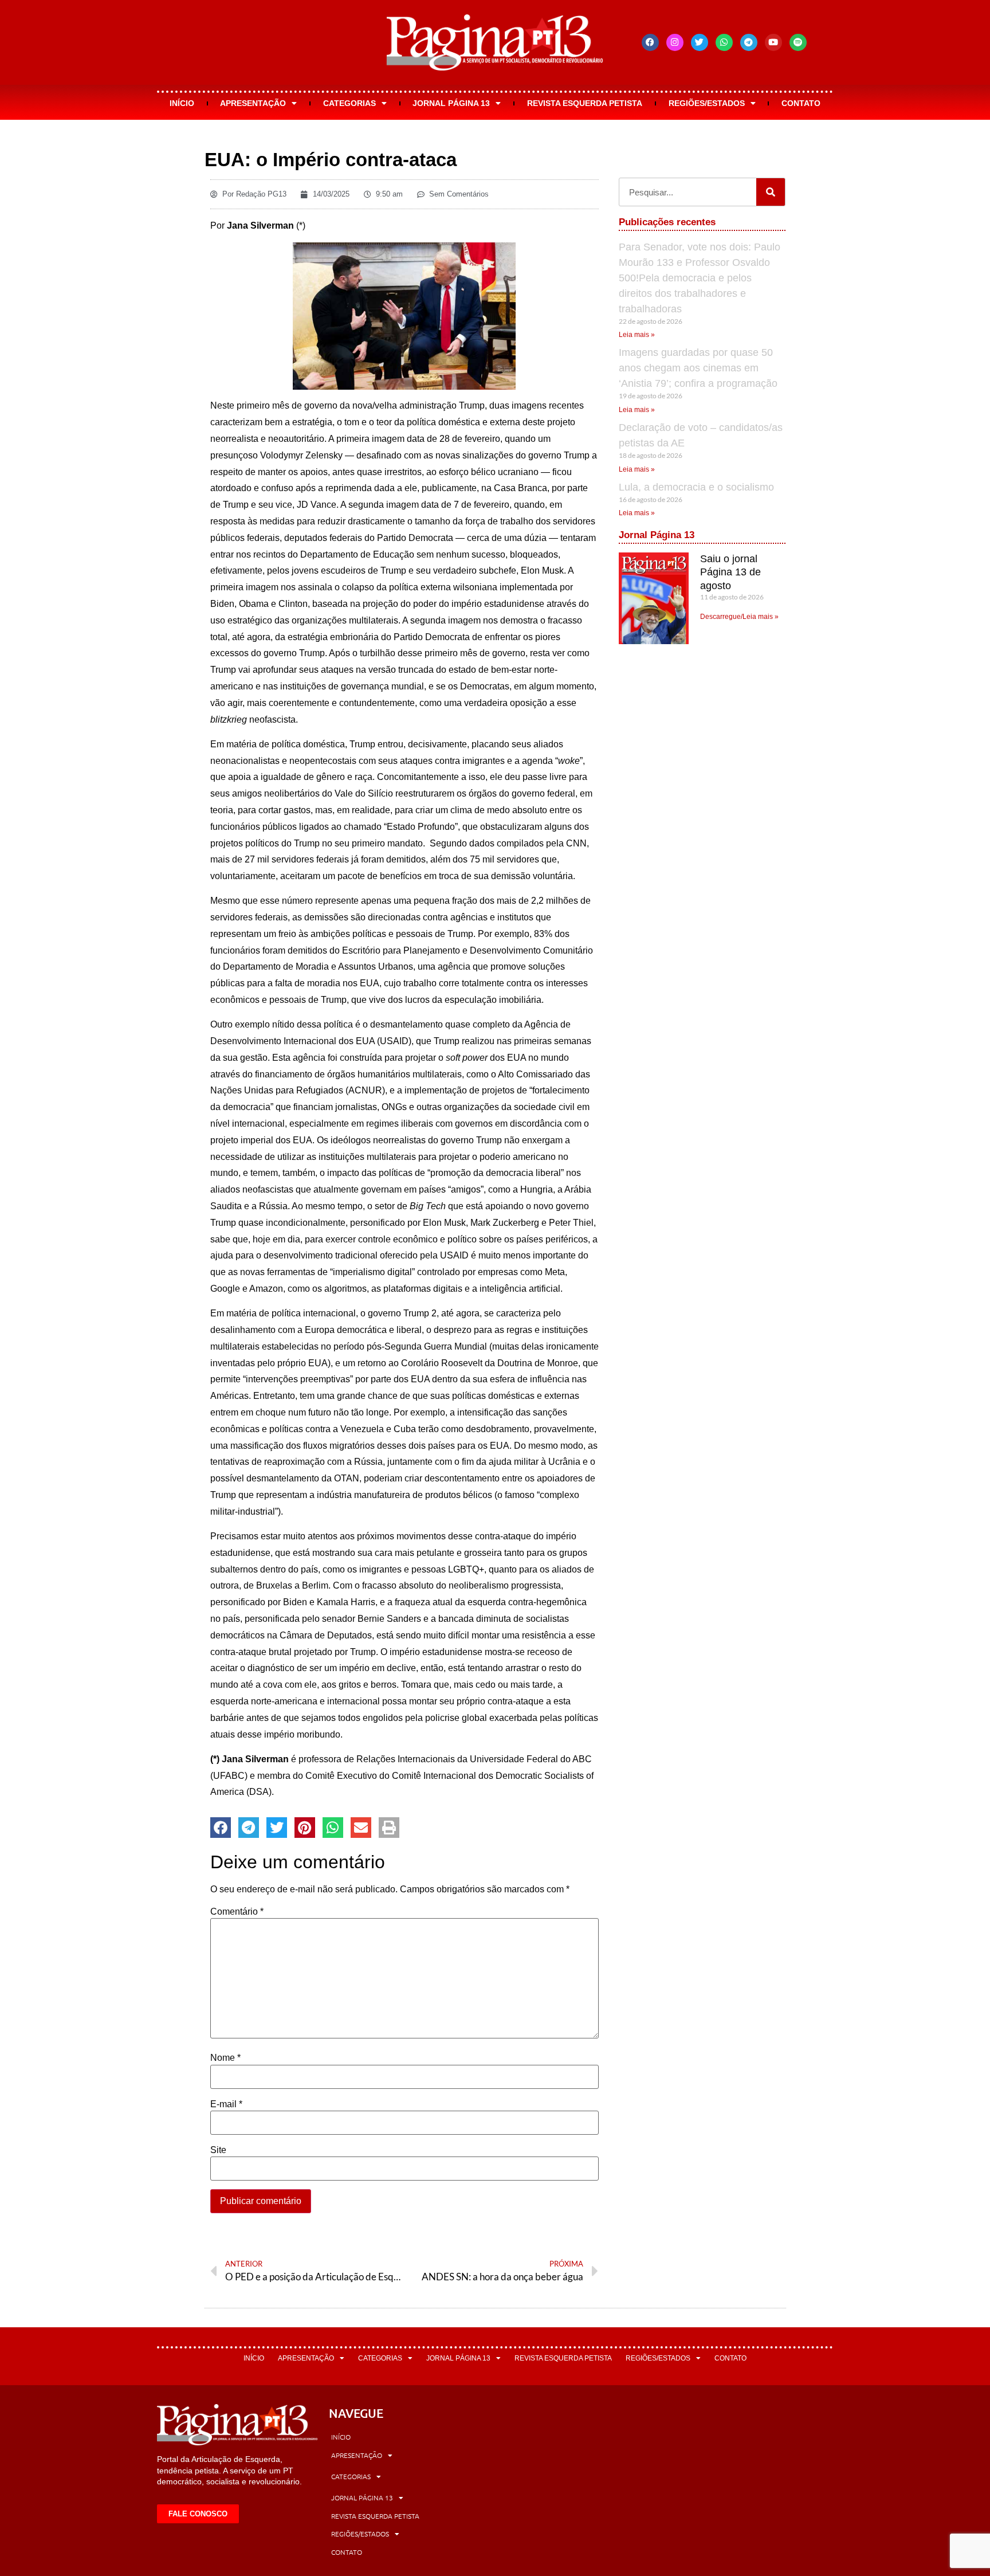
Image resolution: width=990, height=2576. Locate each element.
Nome (225, 2058)
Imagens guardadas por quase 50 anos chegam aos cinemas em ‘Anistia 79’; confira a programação (698, 368)
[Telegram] (749, 42)
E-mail (226, 2104)
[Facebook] (650, 42)
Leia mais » (637, 335)
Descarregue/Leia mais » (739, 617)
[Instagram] (675, 42)
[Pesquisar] (771, 192)
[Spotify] (798, 42)
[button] (221, 1828)
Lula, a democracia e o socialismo (696, 487)
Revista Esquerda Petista (585, 103)
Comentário (237, 1912)
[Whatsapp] (724, 42)
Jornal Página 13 (451, 103)
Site (218, 2150)
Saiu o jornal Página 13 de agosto (730, 572)
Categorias (349, 103)
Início (182, 103)
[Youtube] (773, 42)
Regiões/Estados (707, 103)
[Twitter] (700, 42)
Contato (801, 103)
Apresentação (253, 103)
